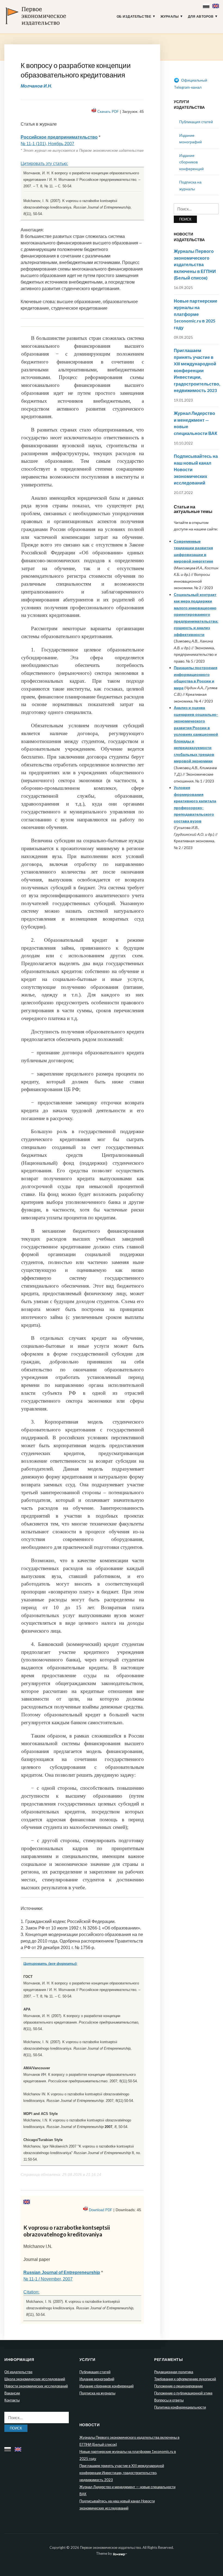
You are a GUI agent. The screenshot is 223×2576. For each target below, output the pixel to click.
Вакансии (12, 2393)
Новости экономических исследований (36, 2386)
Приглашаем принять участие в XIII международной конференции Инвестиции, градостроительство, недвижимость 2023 (197, 370)
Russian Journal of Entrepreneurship (62, 2272)
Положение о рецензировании (178, 2386)
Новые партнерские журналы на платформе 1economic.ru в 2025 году (196, 314)
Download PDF (101, 2210)
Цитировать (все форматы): (50, 1964)
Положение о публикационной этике (183, 2393)
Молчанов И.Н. (36, 86)
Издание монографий (97, 2379)
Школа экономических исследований (35, 2379)
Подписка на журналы (97, 2393)
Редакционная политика (174, 2372)
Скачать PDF (108, 112)
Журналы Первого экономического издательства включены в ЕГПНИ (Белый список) (195, 264)
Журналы (170, 17)
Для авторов (201, 17)
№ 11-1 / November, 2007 (48, 2279)
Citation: (31, 2292)
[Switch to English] (216, 5)
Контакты (12, 2400)
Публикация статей (196, 122)
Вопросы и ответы (169, 2400)
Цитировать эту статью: (44, 164)
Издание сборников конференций (191, 162)
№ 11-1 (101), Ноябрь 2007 (47, 144)
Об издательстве (134, 17)
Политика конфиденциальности (180, 2407)
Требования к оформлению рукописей (185, 2379)
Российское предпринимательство (59, 137)
